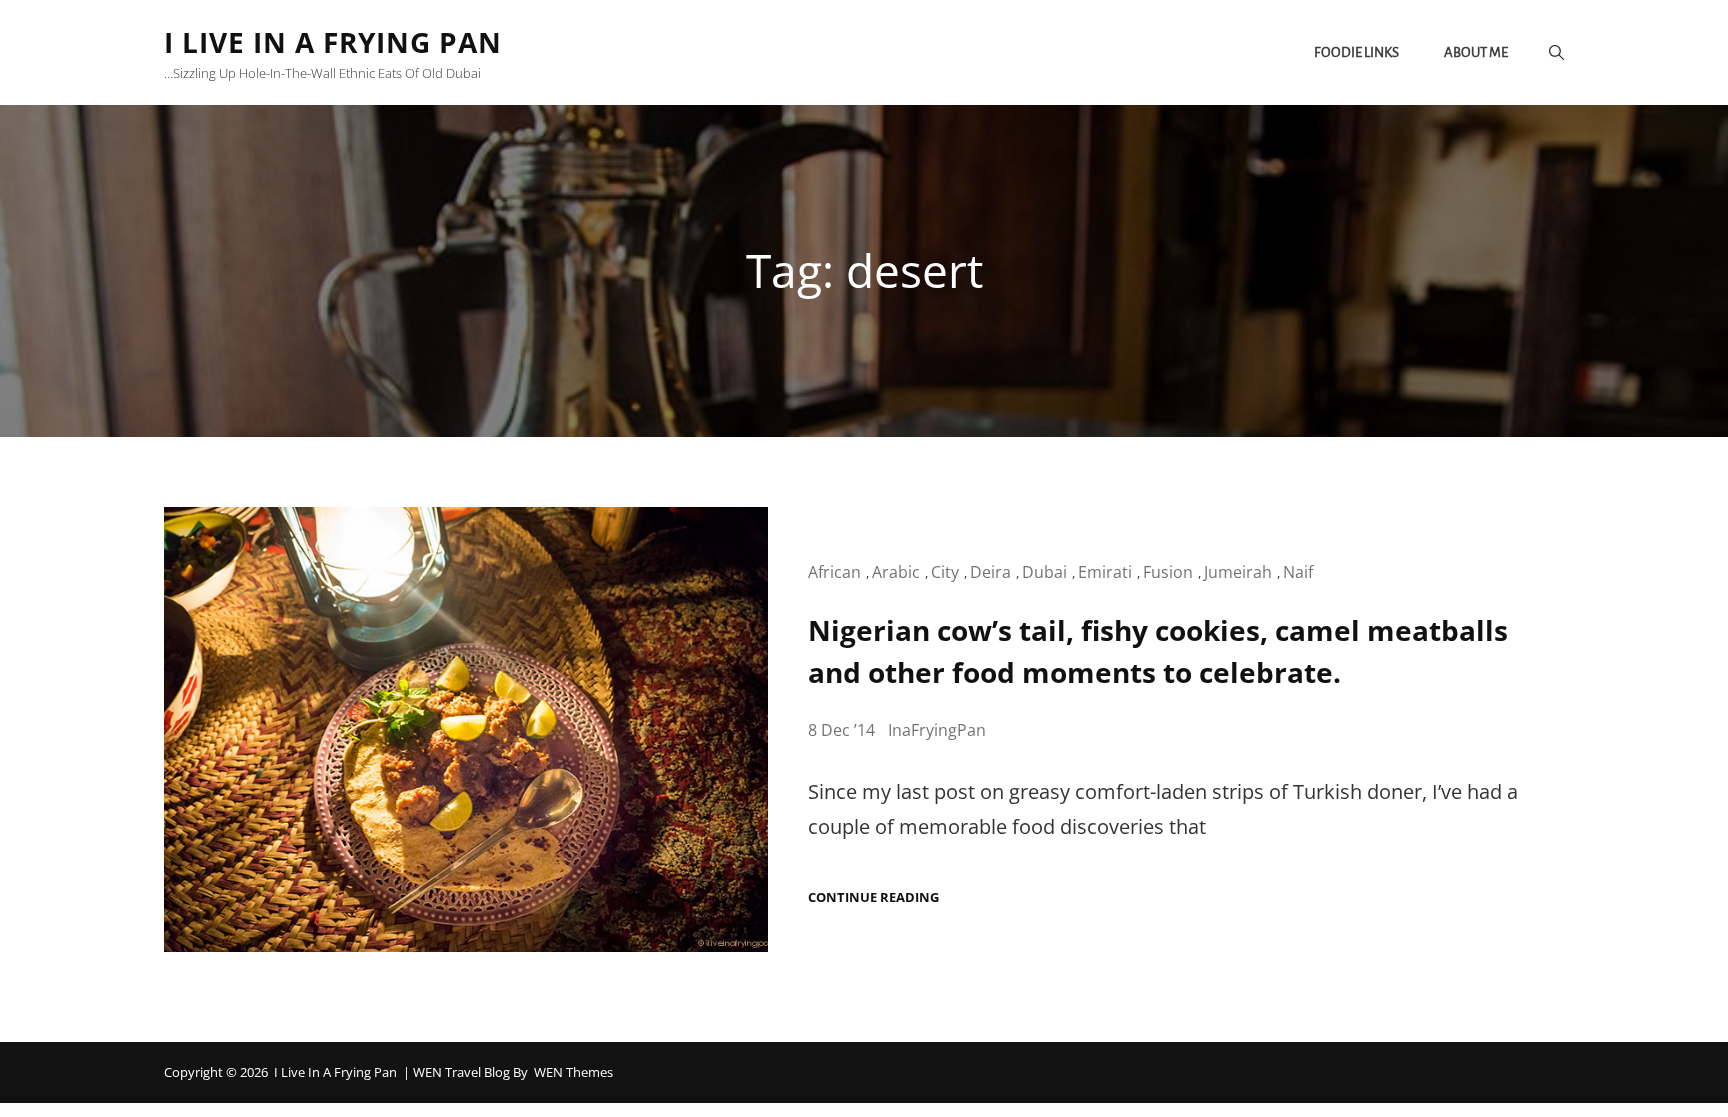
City (945, 572)
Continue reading (873, 897)
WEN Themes (573, 1072)
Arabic (896, 572)
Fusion (1168, 572)
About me (1476, 52)
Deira (990, 572)
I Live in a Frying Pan (333, 42)
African (834, 572)
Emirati (1105, 572)
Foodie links (1356, 52)
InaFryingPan (937, 730)
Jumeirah (1238, 572)
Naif (1298, 572)
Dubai (1044, 572)
